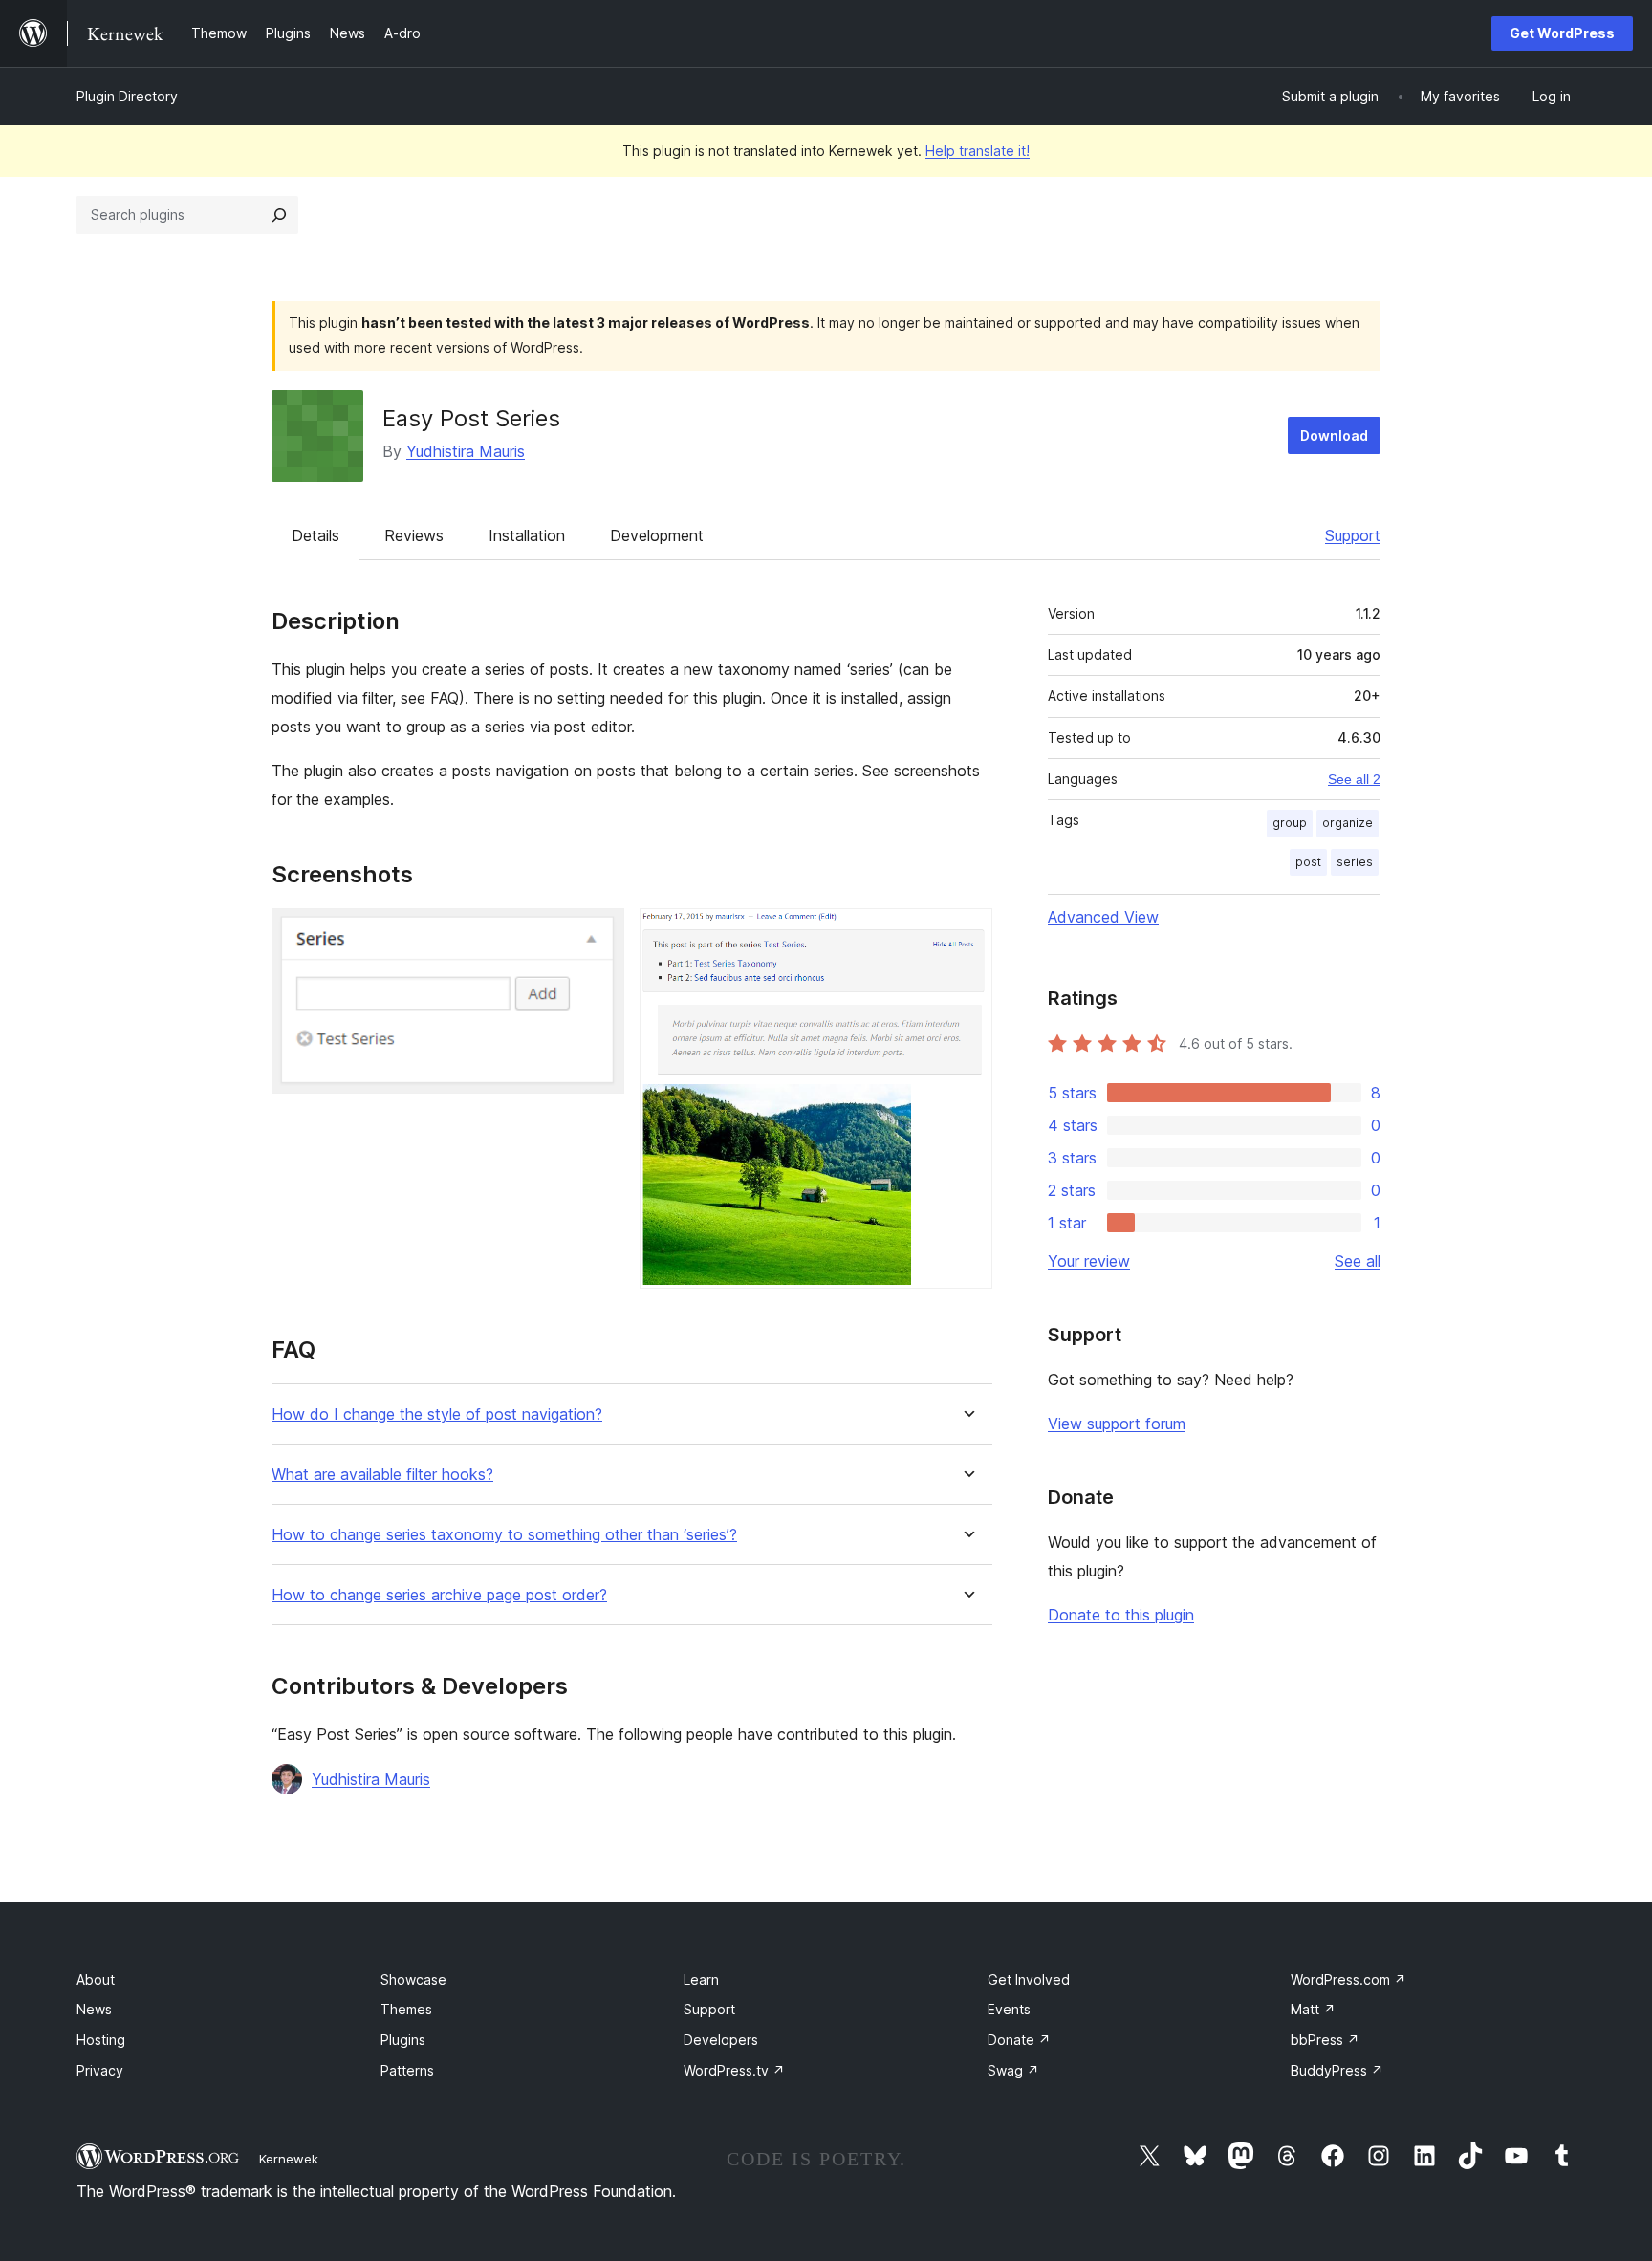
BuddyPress (1337, 2070)
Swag (1013, 2070)
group (1290, 823)
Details (315, 535)
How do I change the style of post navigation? (437, 1414)
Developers (721, 2040)
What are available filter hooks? (382, 1475)
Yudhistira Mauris (466, 451)
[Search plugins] (279, 215)
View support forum (1117, 1424)
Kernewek (289, 2159)
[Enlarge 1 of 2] (598, 934)
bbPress (1325, 2040)
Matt (1313, 2009)
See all (1358, 1261)
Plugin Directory (127, 96)
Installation (527, 535)
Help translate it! (978, 151)
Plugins (403, 2040)
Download (1334, 435)
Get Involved (1029, 1979)
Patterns (407, 2070)
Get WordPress (1562, 33)
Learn (701, 1979)
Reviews (414, 535)
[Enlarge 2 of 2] (967, 934)
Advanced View (1103, 917)
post (1308, 862)
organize (1348, 823)
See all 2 (1354, 779)
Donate (1019, 2040)
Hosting (101, 2040)
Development (657, 535)
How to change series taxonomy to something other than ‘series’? (504, 1535)
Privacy (100, 2070)
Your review (1089, 1261)
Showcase (413, 1979)
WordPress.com (1348, 1979)
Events (1009, 2009)
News (94, 2009)
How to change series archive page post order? (439, 1595)
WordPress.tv (734, 2070)
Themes (406, 2009)
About (96, 1979)
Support (1353, 535)
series (1355, 862)
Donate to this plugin (1121, 1615)
